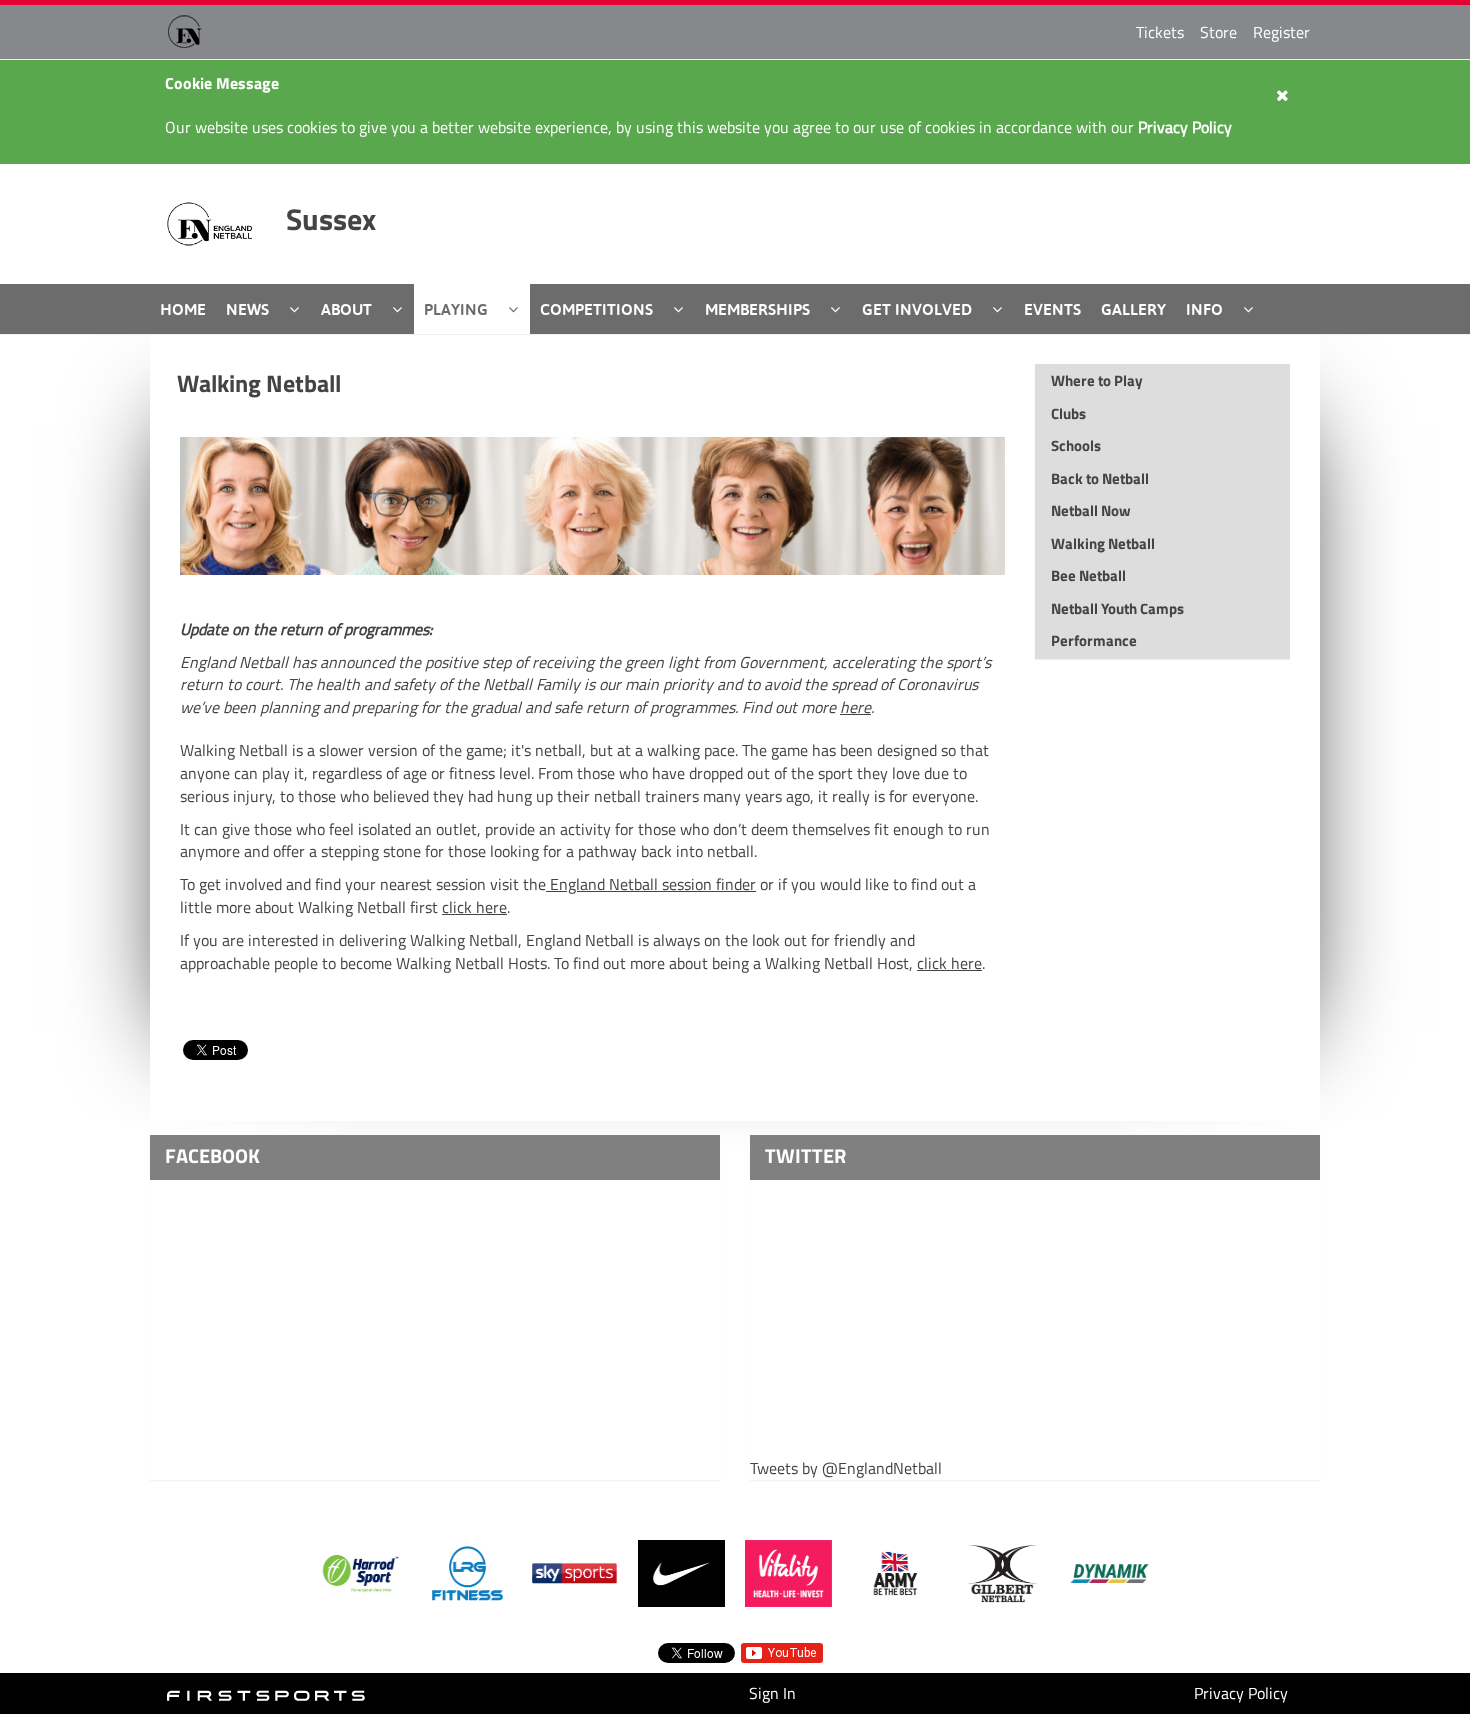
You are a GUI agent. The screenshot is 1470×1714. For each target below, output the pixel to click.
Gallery (1133, 309)
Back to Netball (1100, 478)
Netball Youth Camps (1117, 608)
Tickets (1160, 32)
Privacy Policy (1241, 1693)
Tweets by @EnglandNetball (846, 1468)
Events (1052, 309)
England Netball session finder (651, 884)
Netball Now (1091, 510)
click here (474, 907)
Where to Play (1097, 380)
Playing (456, 309)
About (346, 309)
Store (1218, 32)
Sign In (772, 1693)
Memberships (757, 309)
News (247, 309)
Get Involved (917, 309)
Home (183, 309)
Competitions (596, 309)
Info (1204, 309)
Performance (1094, 640)
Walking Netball (259, 383)
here (855, 707)
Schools (1076, 445)
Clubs (1068, 413)
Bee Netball (1088, 575)
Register (1281, 32)
